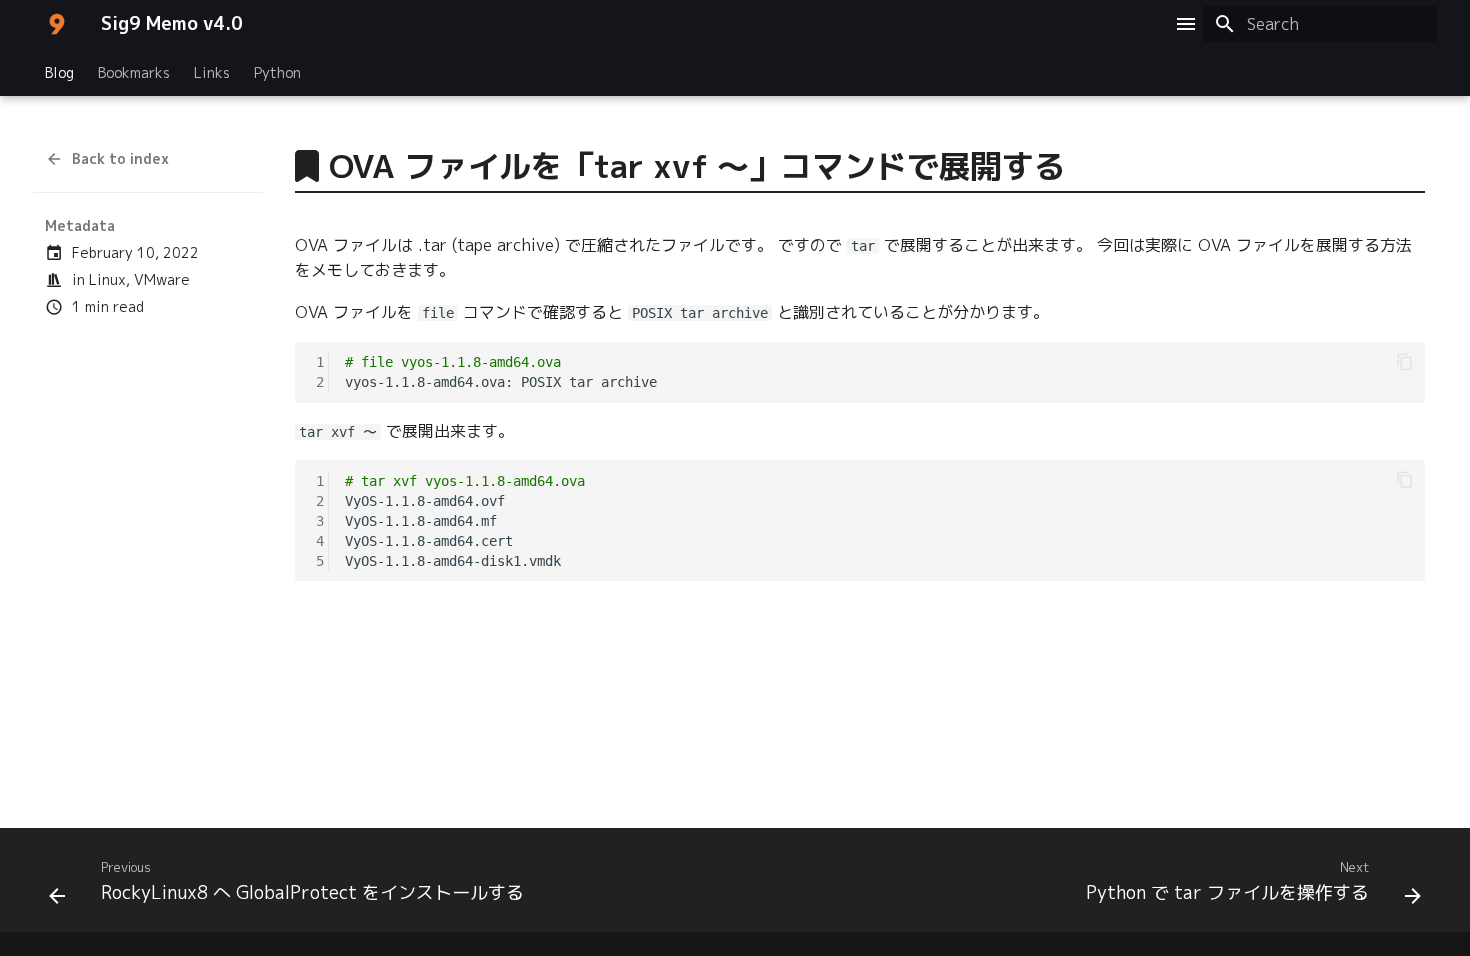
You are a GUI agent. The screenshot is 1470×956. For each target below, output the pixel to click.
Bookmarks (134, 73)
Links (212, 73)
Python (277, 73)
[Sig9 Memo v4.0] (57, 24)
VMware (162, 279)
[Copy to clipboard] (1405, 362)
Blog (59, 73)
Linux (107, 279)
